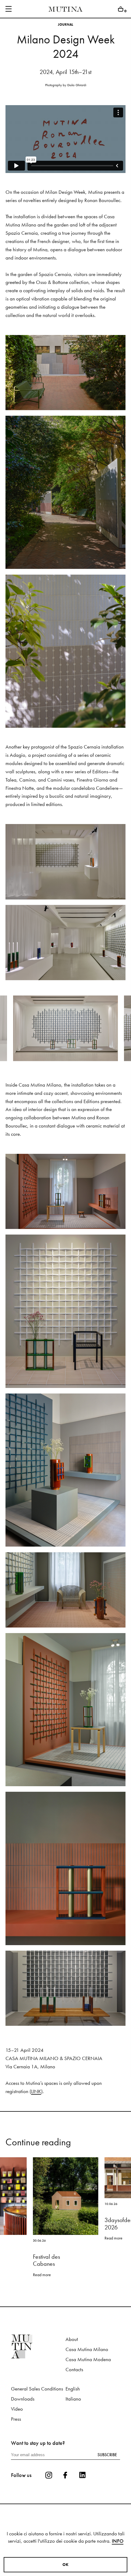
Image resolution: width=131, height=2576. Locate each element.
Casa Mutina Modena (88, 2374)
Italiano (73, 2413)
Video (17, 2423)
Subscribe (107, 2469)
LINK (36, 2106)
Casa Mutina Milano (87, 2364)
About (72, 2354)
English (73, 2403)
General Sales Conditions (37, 2403)
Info (118, 2541)
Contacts (74, 2384)
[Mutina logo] (38, 2361)
